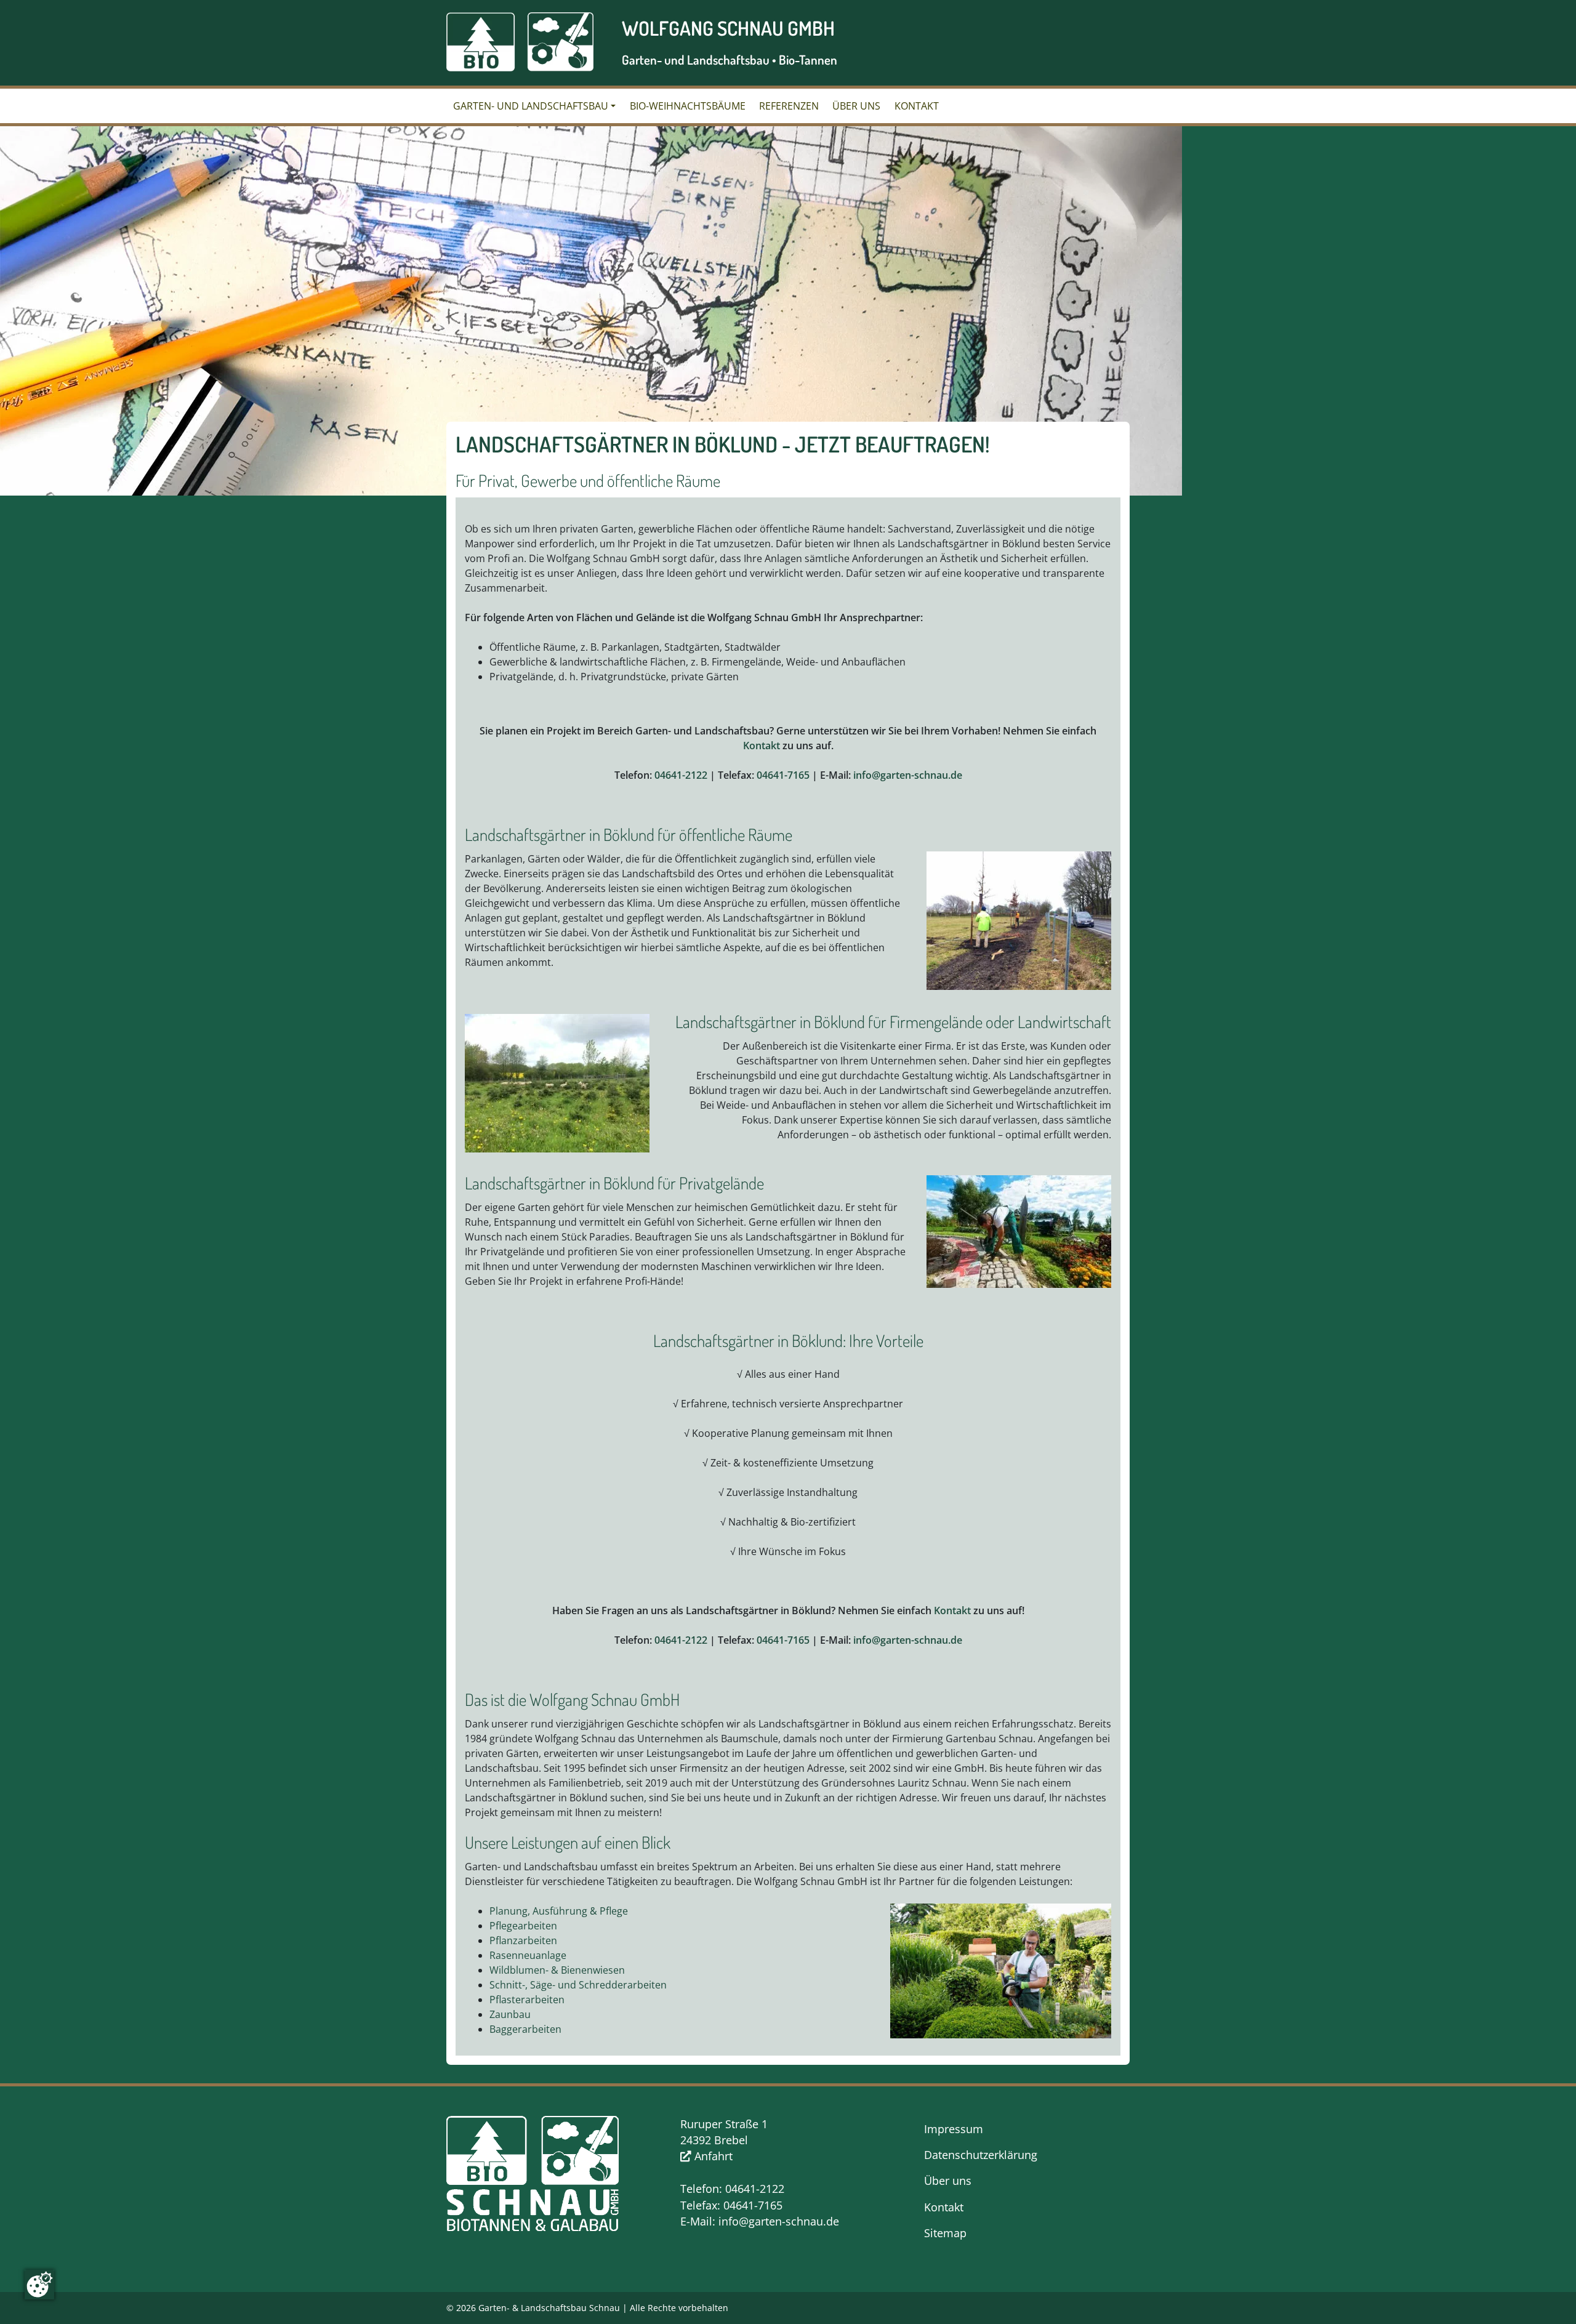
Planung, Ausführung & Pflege (559, 1911)
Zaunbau (510, 2014)
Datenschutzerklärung (981, 2155)
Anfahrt (712, 2156)
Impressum (954, 2129)
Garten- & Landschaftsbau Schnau (549, 2308)
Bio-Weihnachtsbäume (688, 106)
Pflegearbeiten (523, 1926)
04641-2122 (681, 775)
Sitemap (945, 2233)
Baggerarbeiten (525, 2029)
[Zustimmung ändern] (39, 2285)
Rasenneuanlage (528, 1955)
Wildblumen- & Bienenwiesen (557, 1970)
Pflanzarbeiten (523, 1940)
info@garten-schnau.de (908, 775)
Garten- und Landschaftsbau (531, 106)
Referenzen (789, 106)
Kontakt (917, 106)
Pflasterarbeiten (527, 2000)
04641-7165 (783, 775)
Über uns (856, 106)
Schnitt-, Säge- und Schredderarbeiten (578, 1985)
